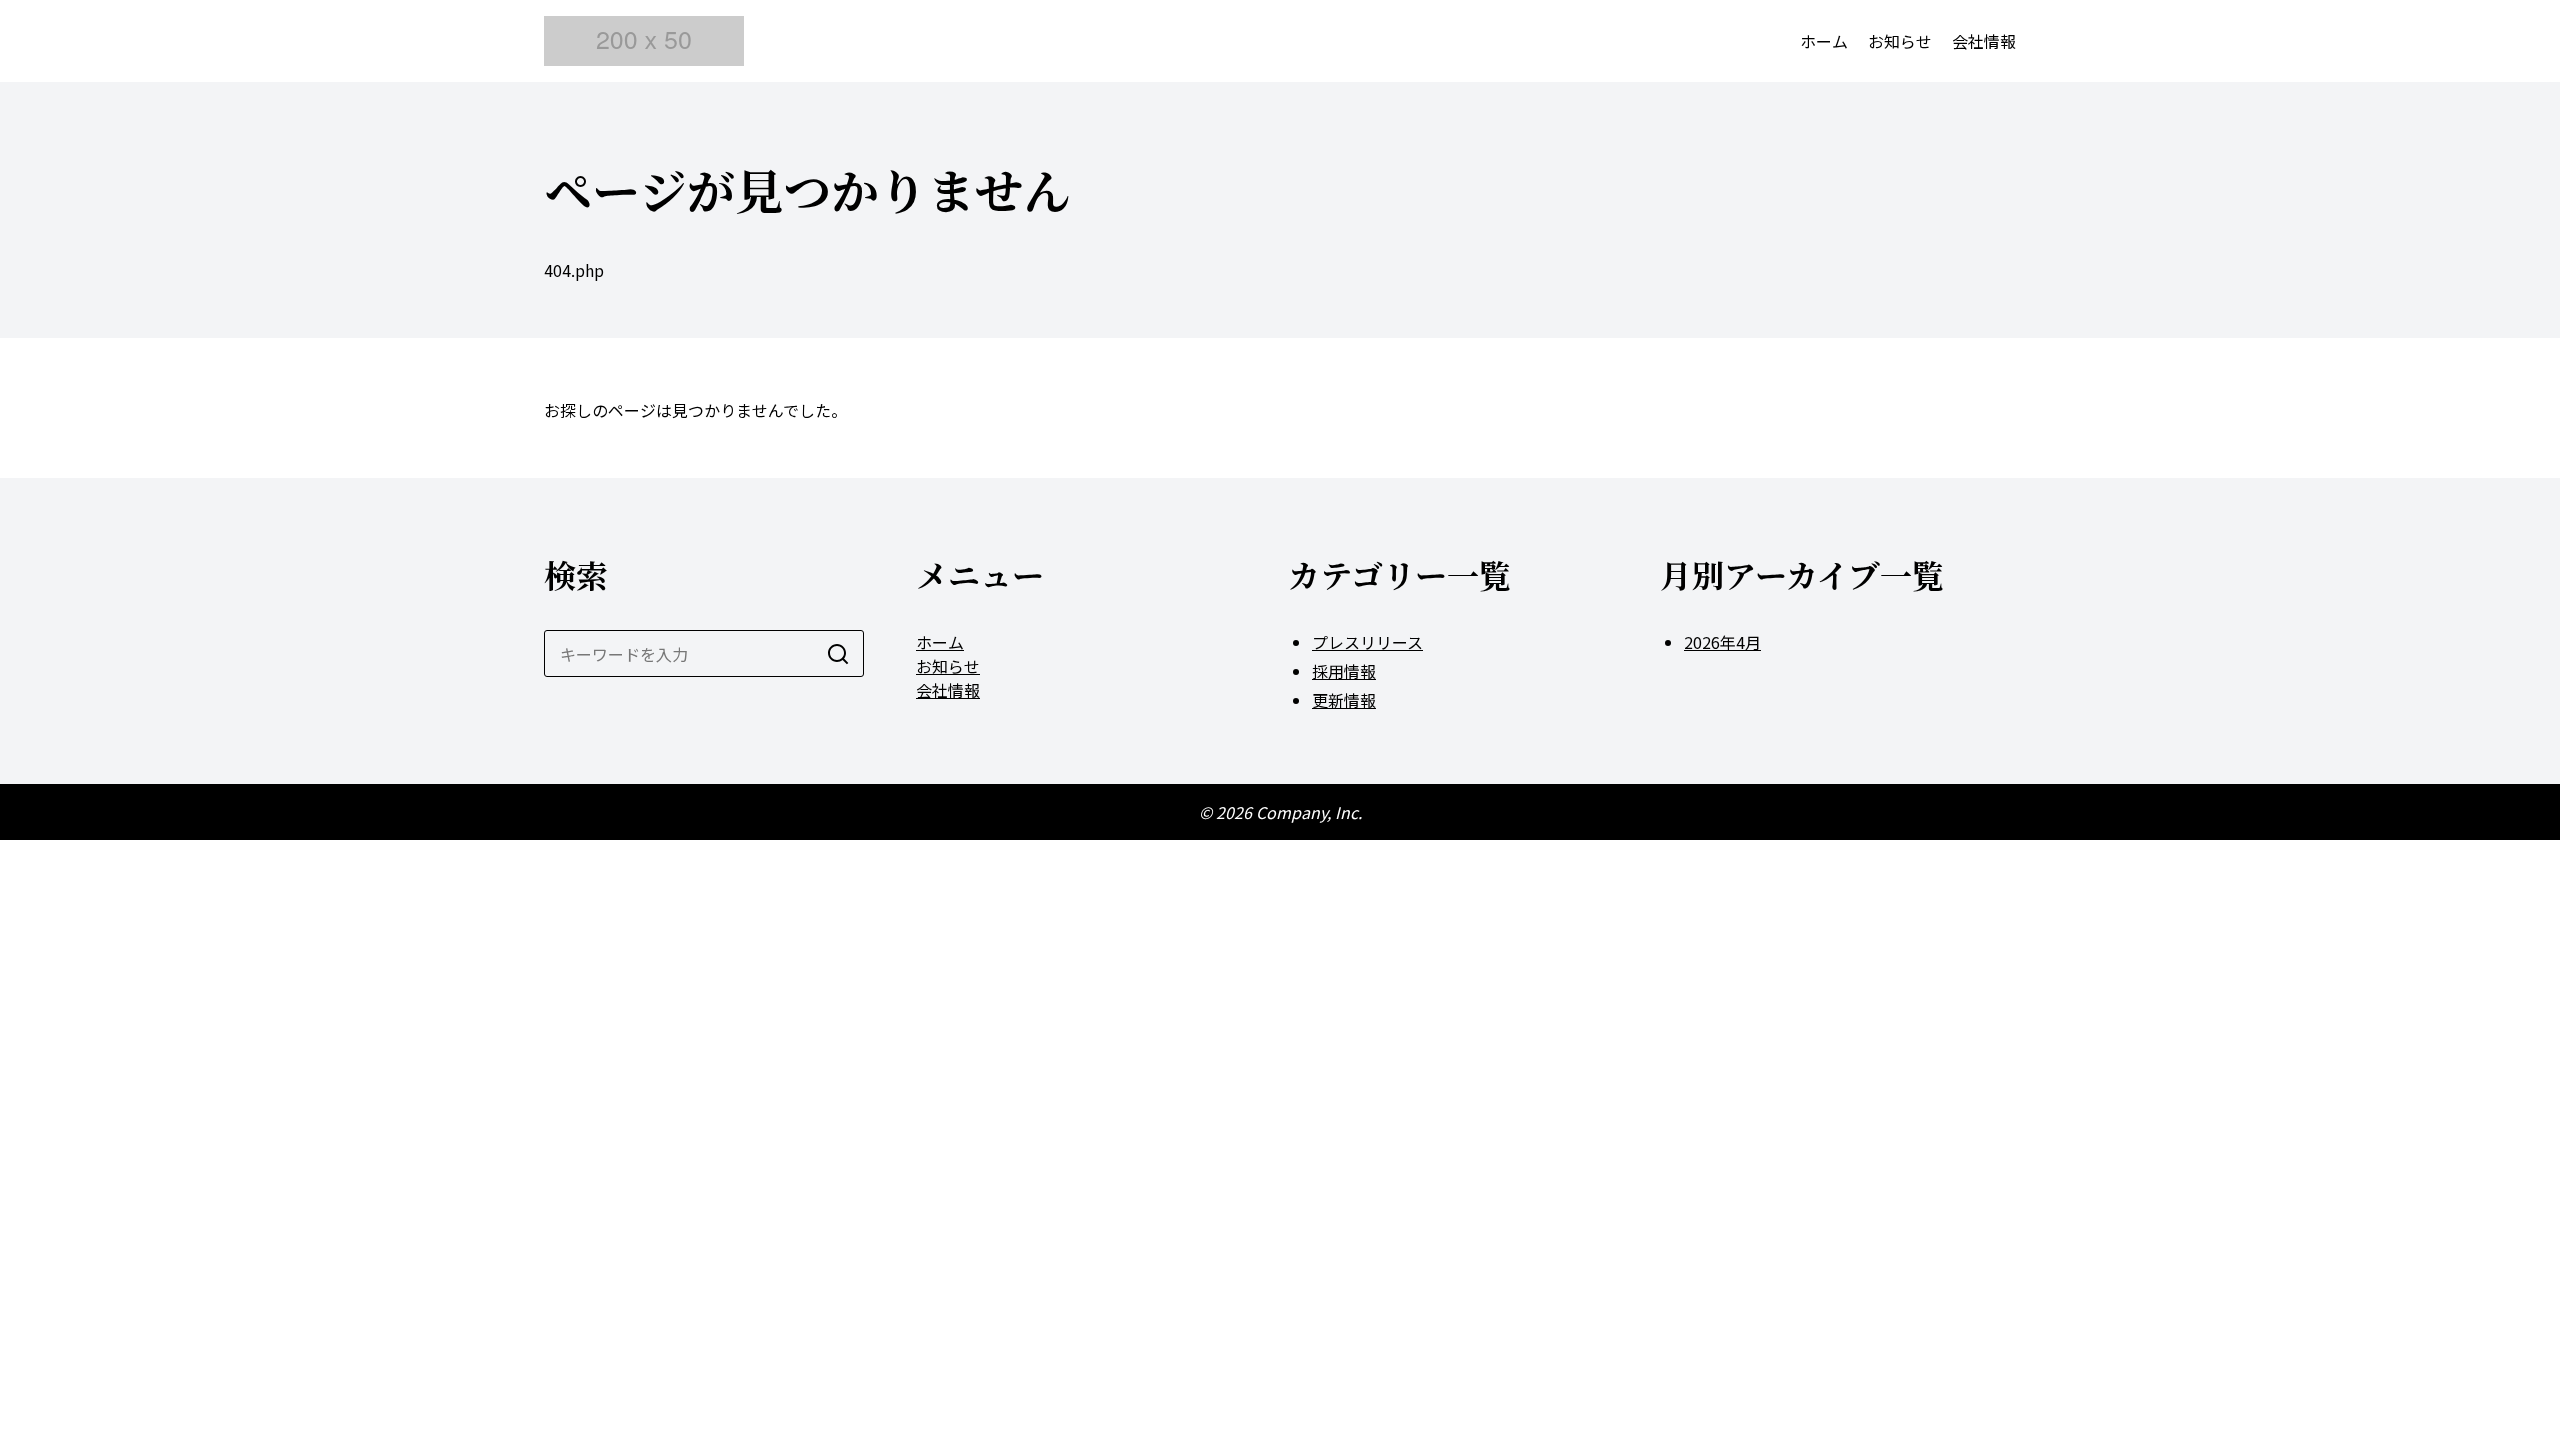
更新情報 (1344, 700)
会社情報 (1984, 41)
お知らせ (1900, 41)
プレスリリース (1367, 642)
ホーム (1824, 41)
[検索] (838, 653)
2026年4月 (1722, 642)
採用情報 (1344, 671)
